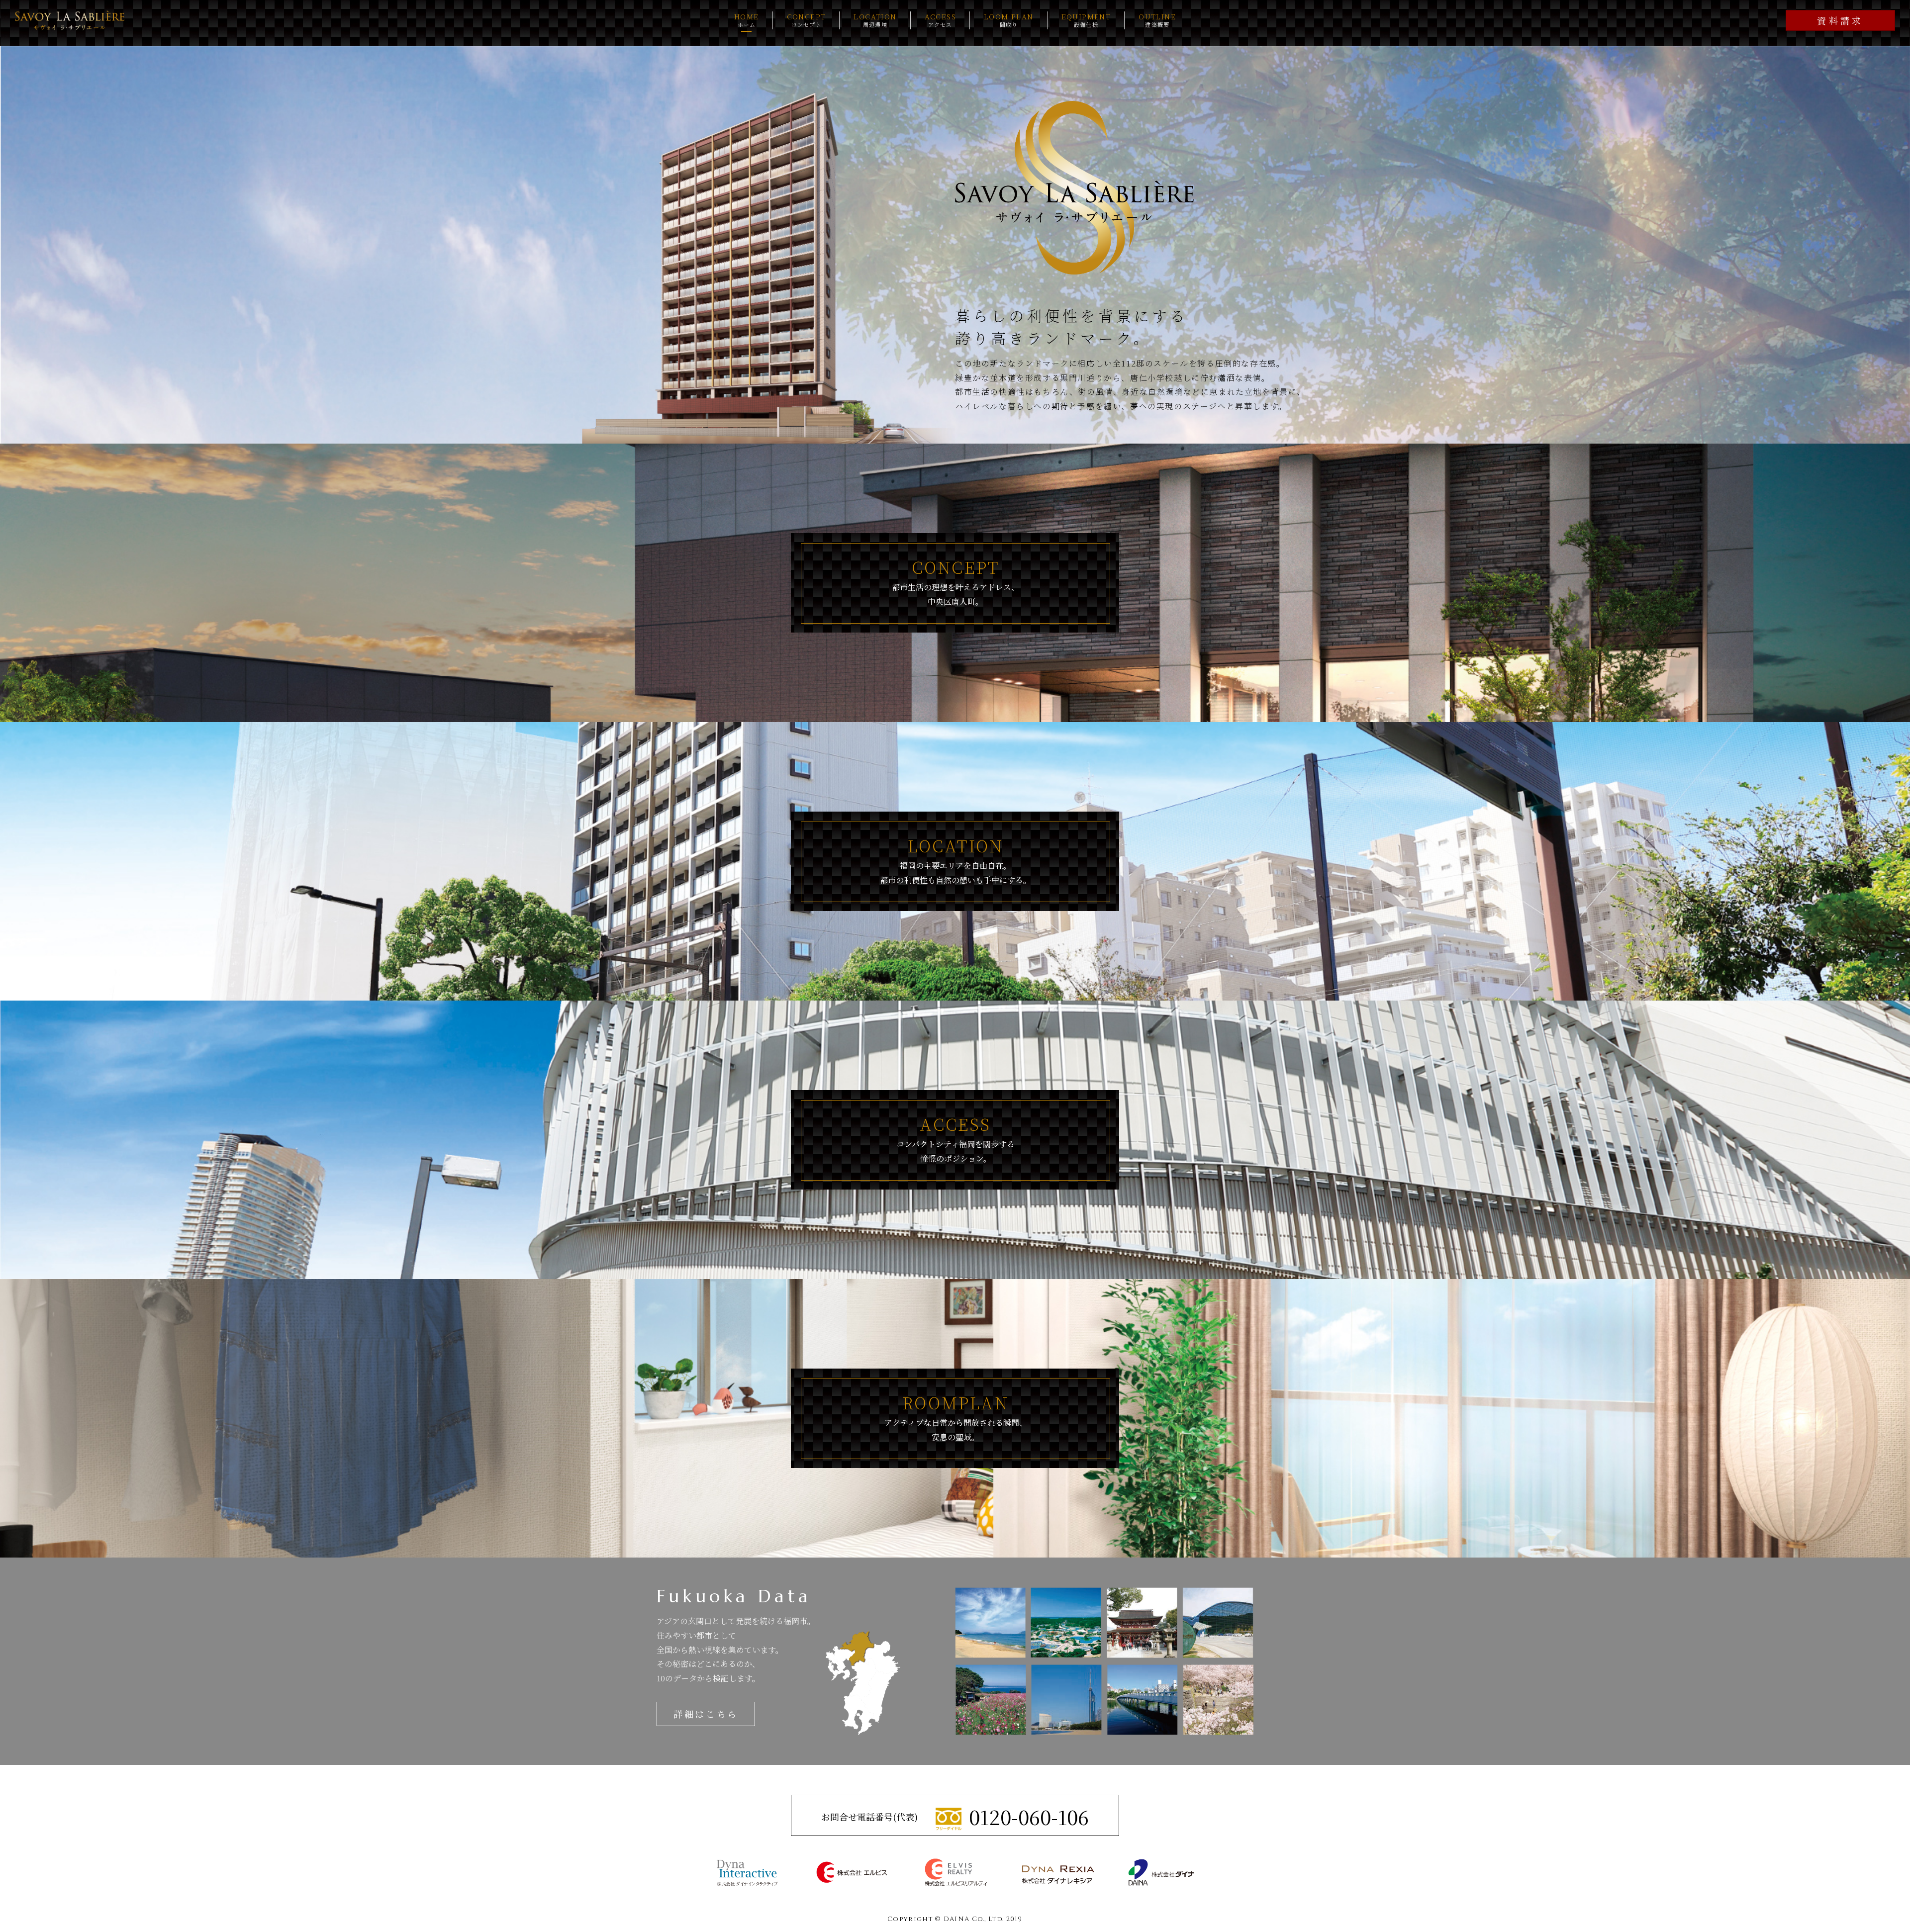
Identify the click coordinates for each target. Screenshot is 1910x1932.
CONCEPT (807, 20)
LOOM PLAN (1009, 20)
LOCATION (875, 20)
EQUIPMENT (1086, 20)
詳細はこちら (706, 1714)
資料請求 (1840, 20)
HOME (747, 20)
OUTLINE (1157, 20)
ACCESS (940, 20)
